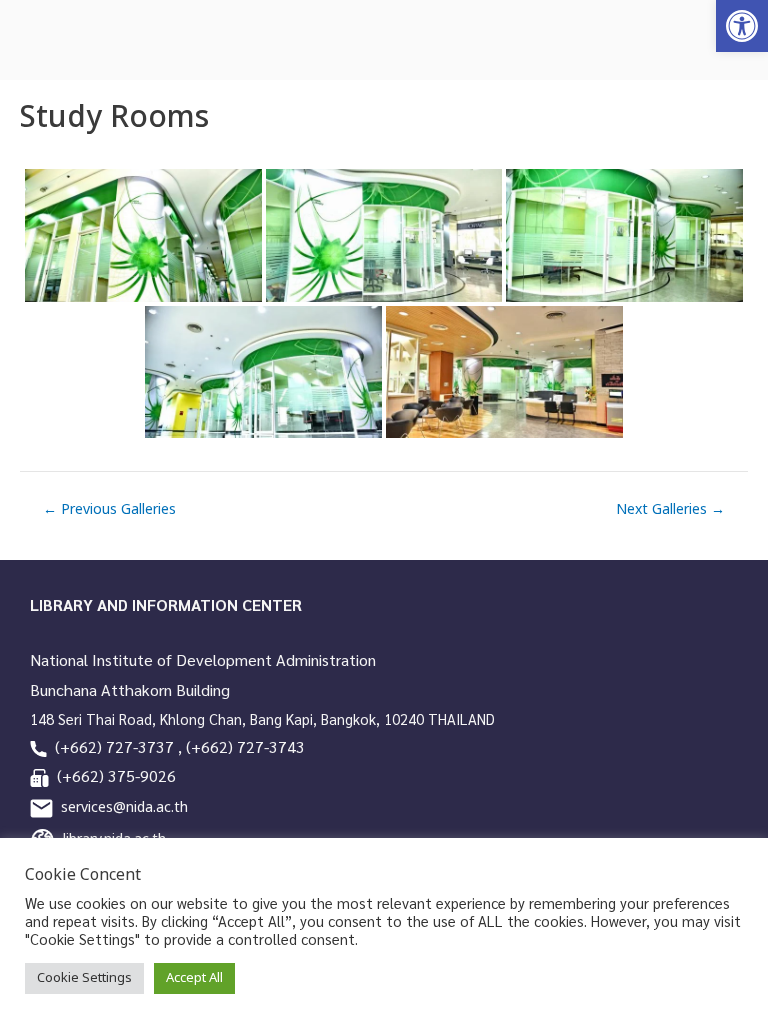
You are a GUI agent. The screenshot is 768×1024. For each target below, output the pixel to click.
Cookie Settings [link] (84, 978)
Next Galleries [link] (670, 510)
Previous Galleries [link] (109, 510)
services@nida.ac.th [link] (124, 807)
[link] (742, 26)
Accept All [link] (194, 978)
